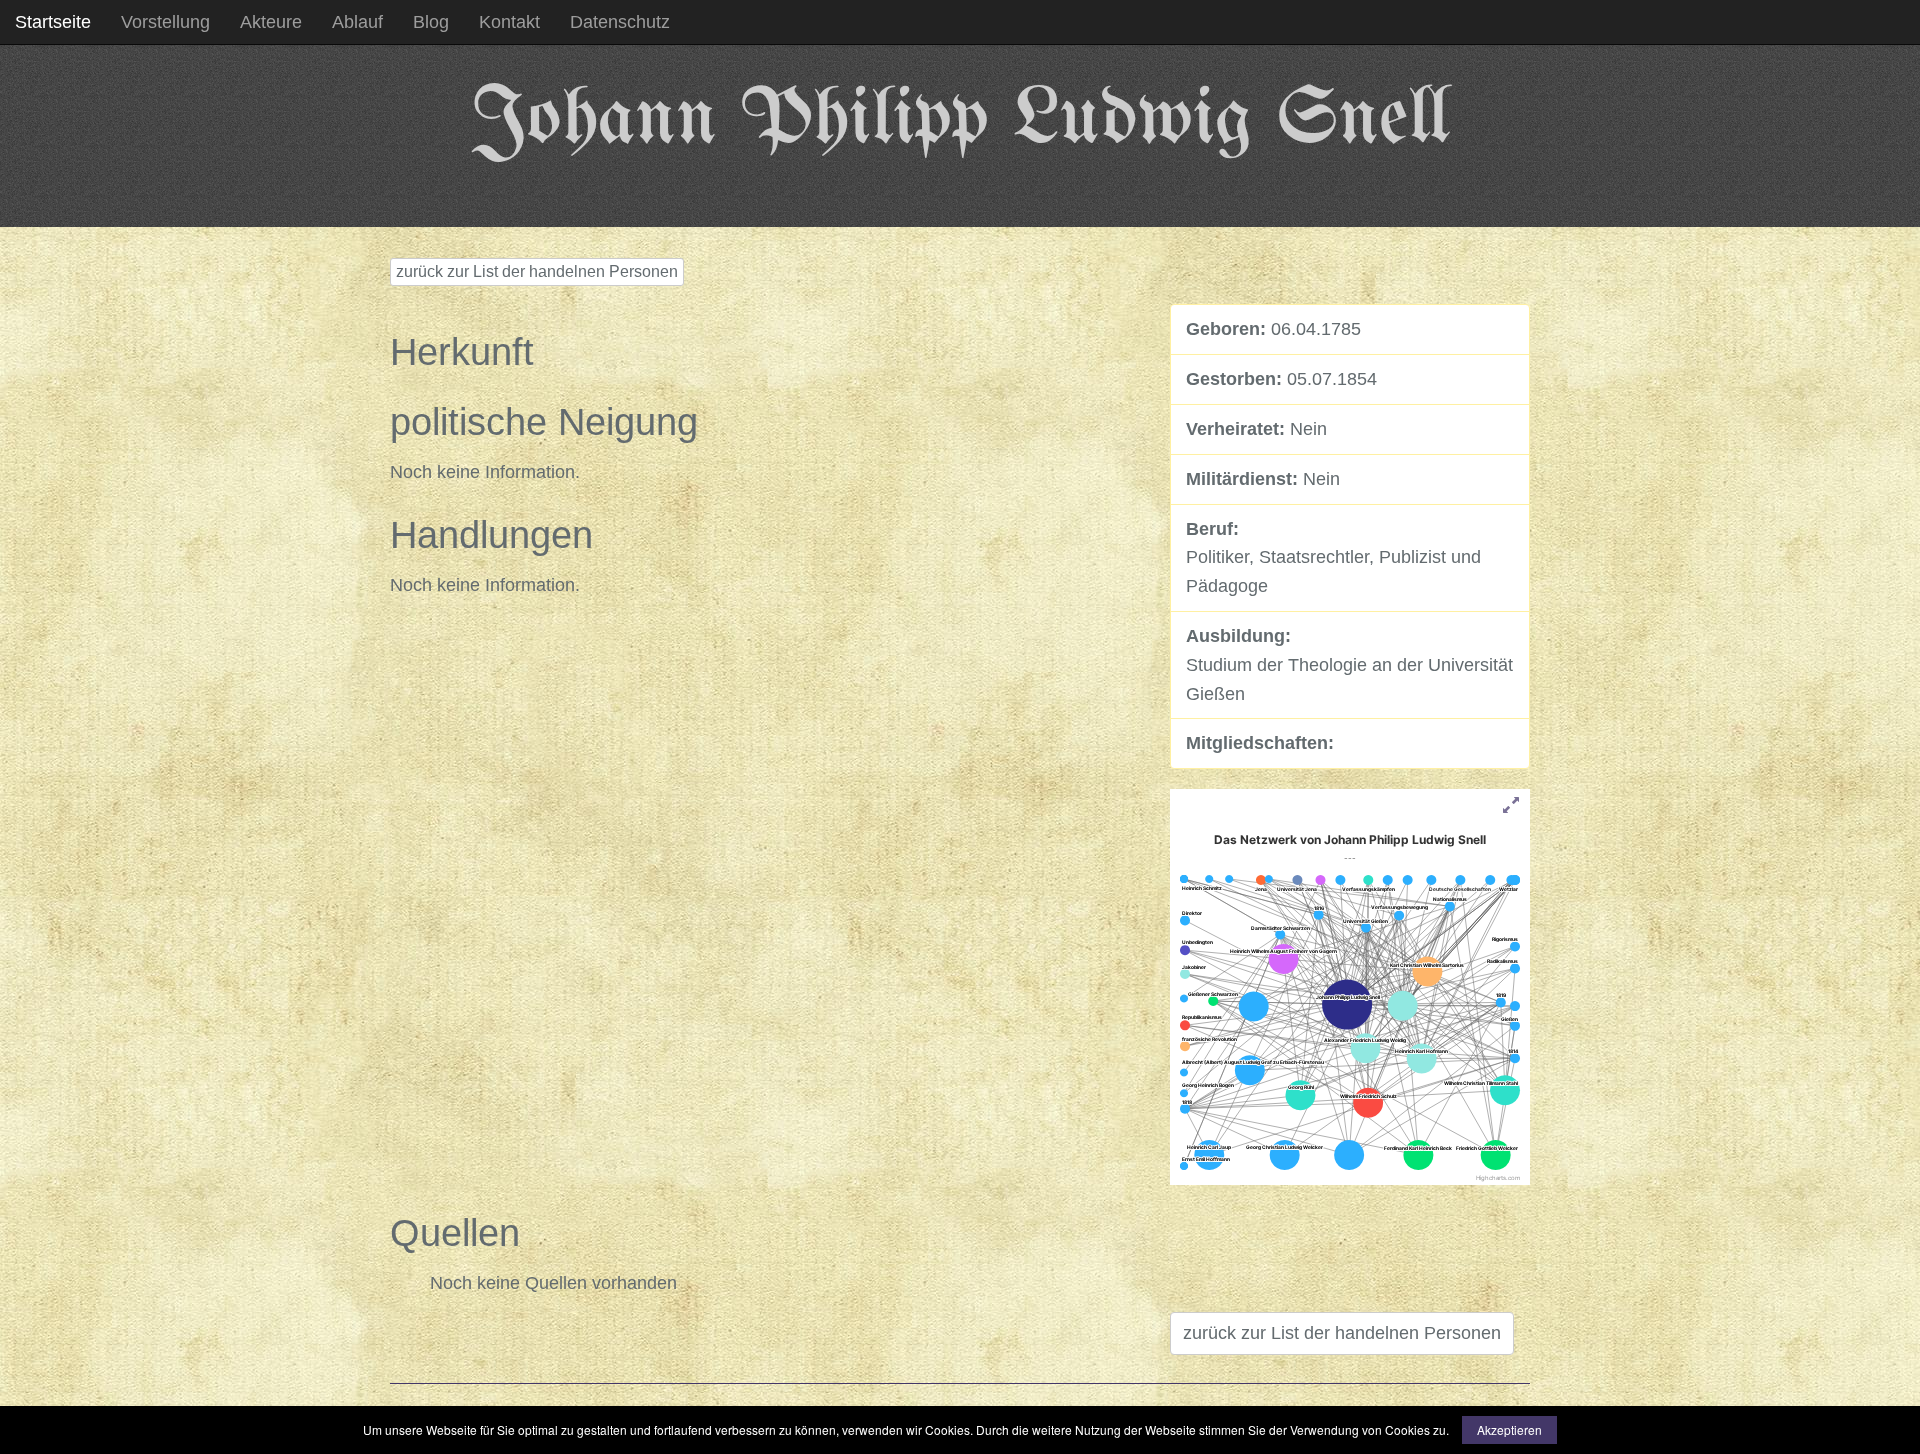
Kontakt (509, 22)
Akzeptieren (1509, 1429)
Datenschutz (620, 22)
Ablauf (357, 22)
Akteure (271, 22)
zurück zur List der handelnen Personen (537, 271)
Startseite (53, 22)
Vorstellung (165, 22)
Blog (431, 22)
